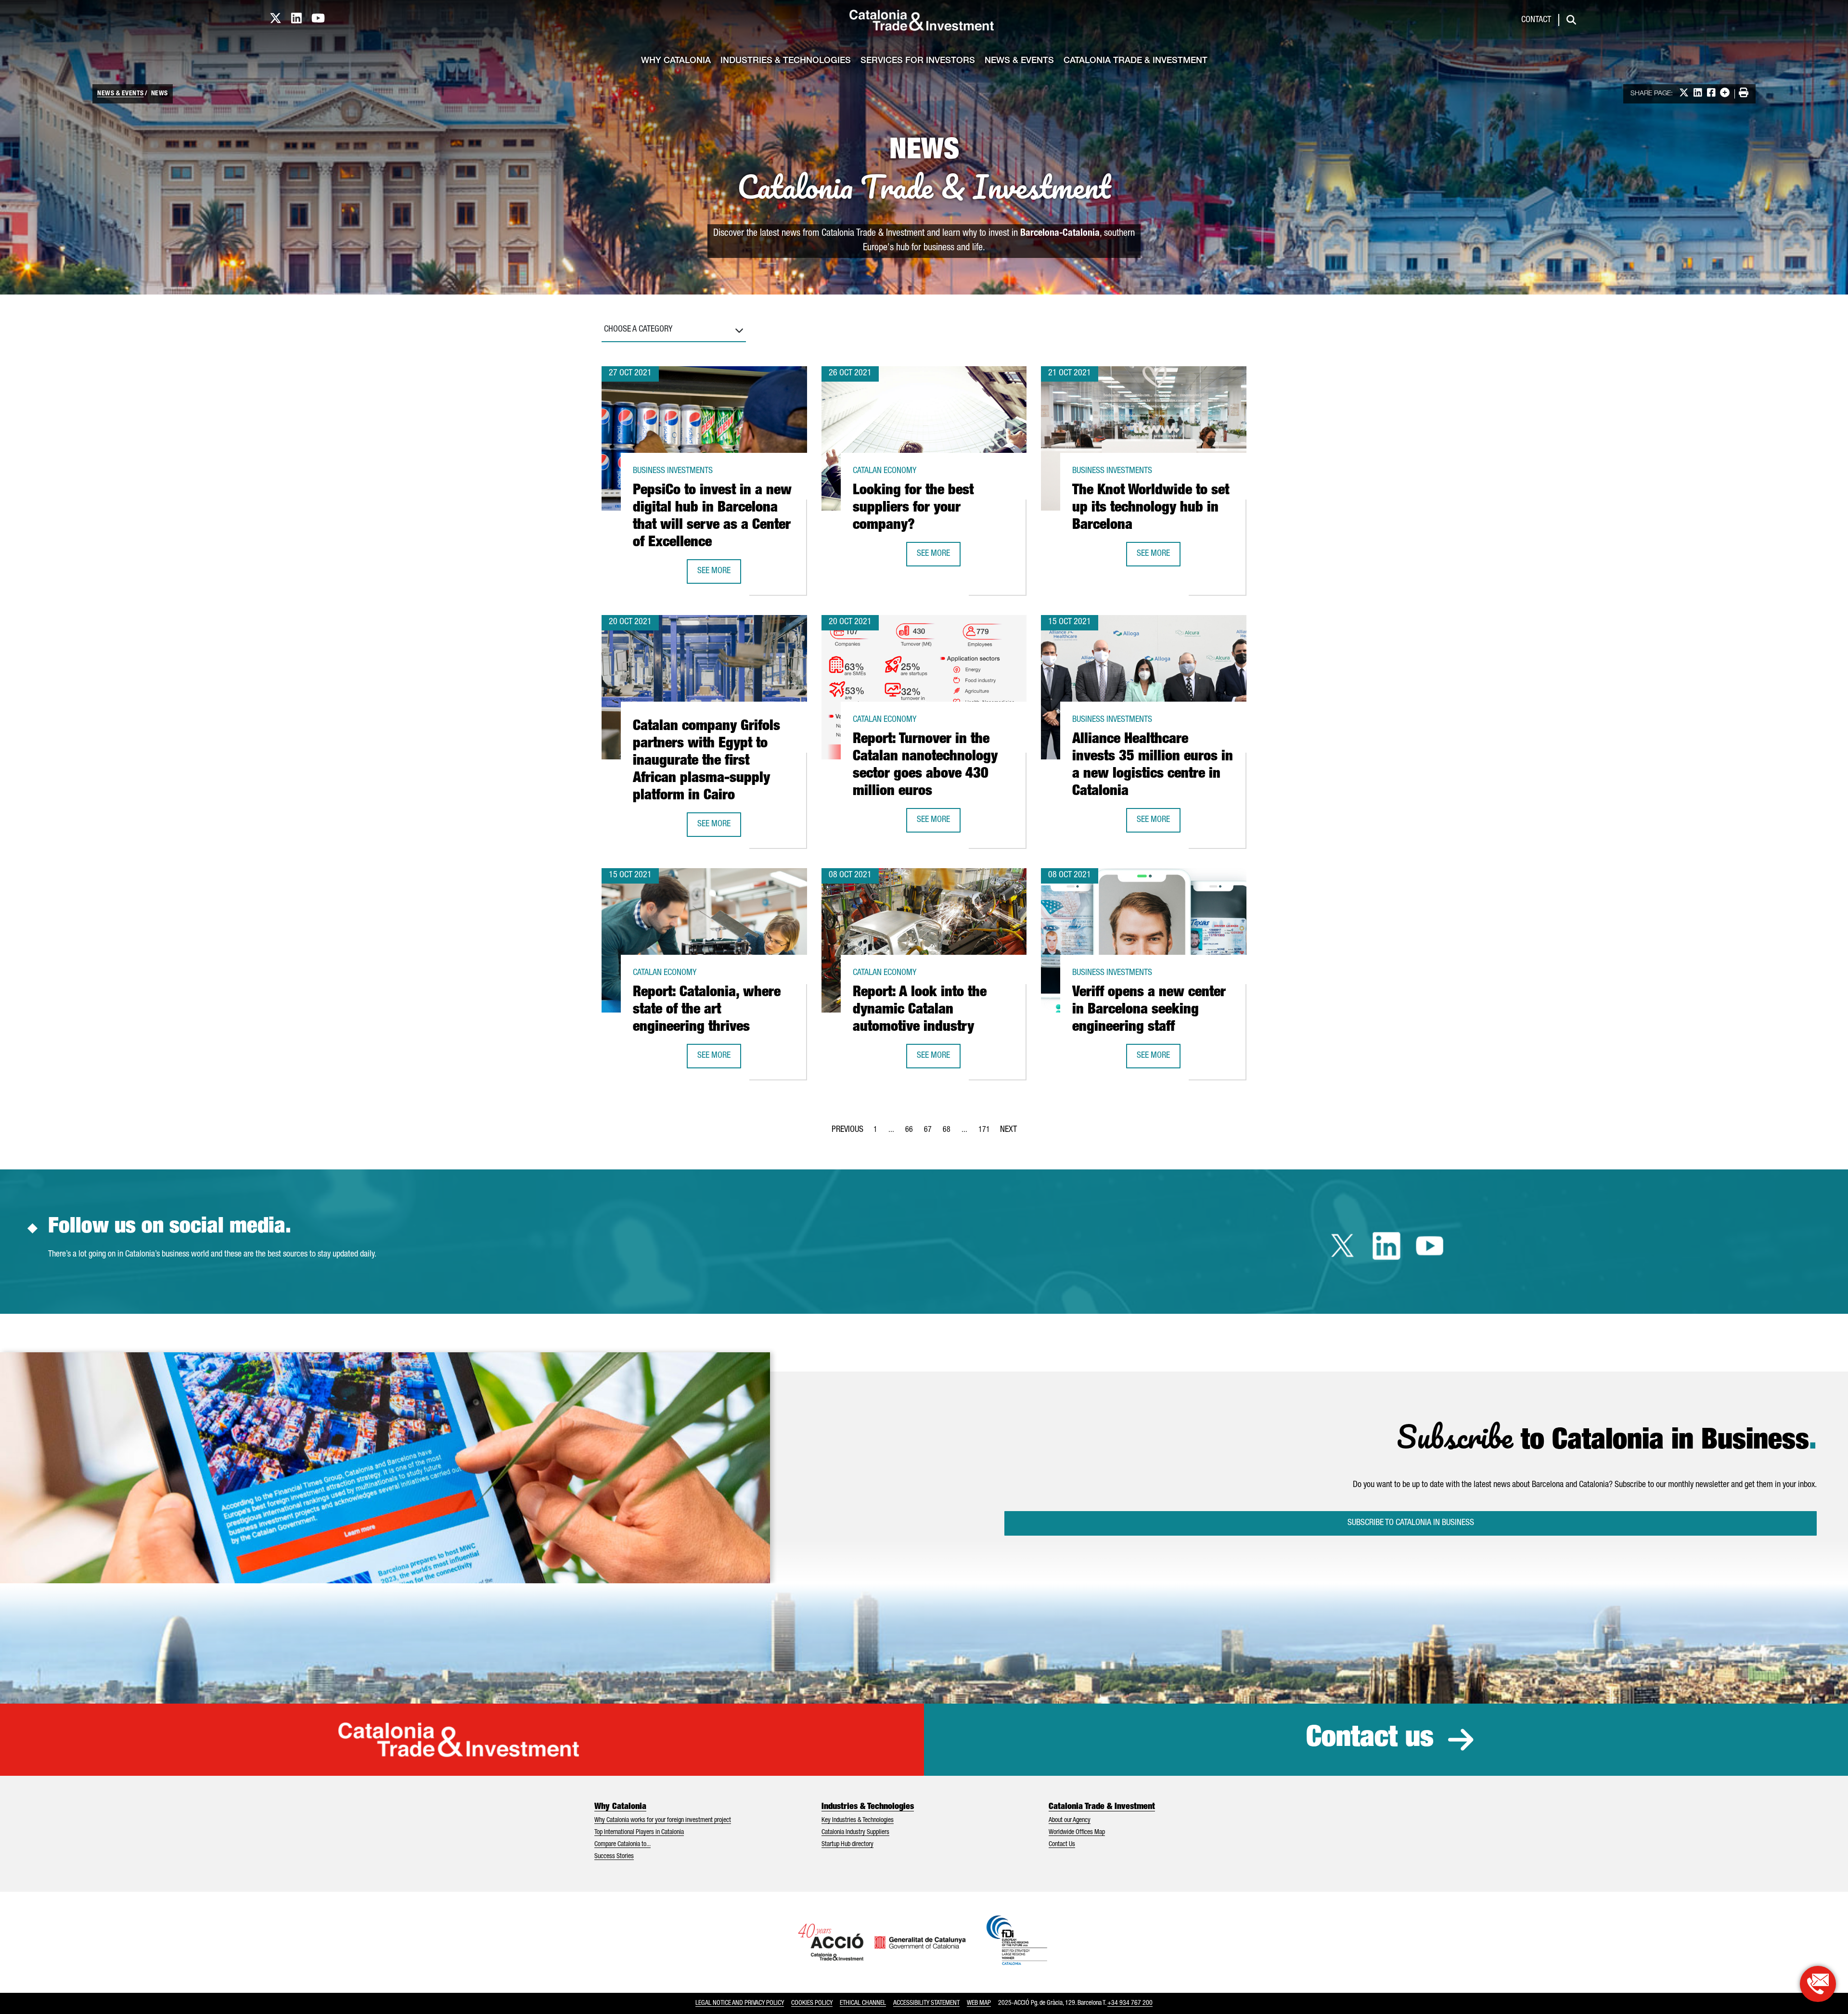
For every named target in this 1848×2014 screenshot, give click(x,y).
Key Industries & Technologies (858, 1821)
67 (931, 1133)
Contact (1536, 20)
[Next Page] (1008, 1128)
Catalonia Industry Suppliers (855, 1833)
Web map (979, 2003)
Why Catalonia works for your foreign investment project (663, 1821)
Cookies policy (812, 2003)
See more (719, 574)
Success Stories (614, 1857)
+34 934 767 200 (1130, 2003)
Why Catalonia (676, 61)
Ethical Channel (863, 2003)
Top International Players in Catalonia (639, 1833)
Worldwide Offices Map (1077, 1833)
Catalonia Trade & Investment (1136, 61)
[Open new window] (1818, 1984)
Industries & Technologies (786, 61)
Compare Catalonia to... (622, 1845)
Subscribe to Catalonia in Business (1411, 1523)
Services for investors (918, 61)
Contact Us (1062, 1845)
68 (950, 1133)
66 (912, 1133)
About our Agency (1070, 1821)
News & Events (1019, 61)
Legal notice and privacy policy (740, 2003)
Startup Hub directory (847, 1845)
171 (987, 1133)
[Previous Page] (847, 1128)
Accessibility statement (926, 2003)
